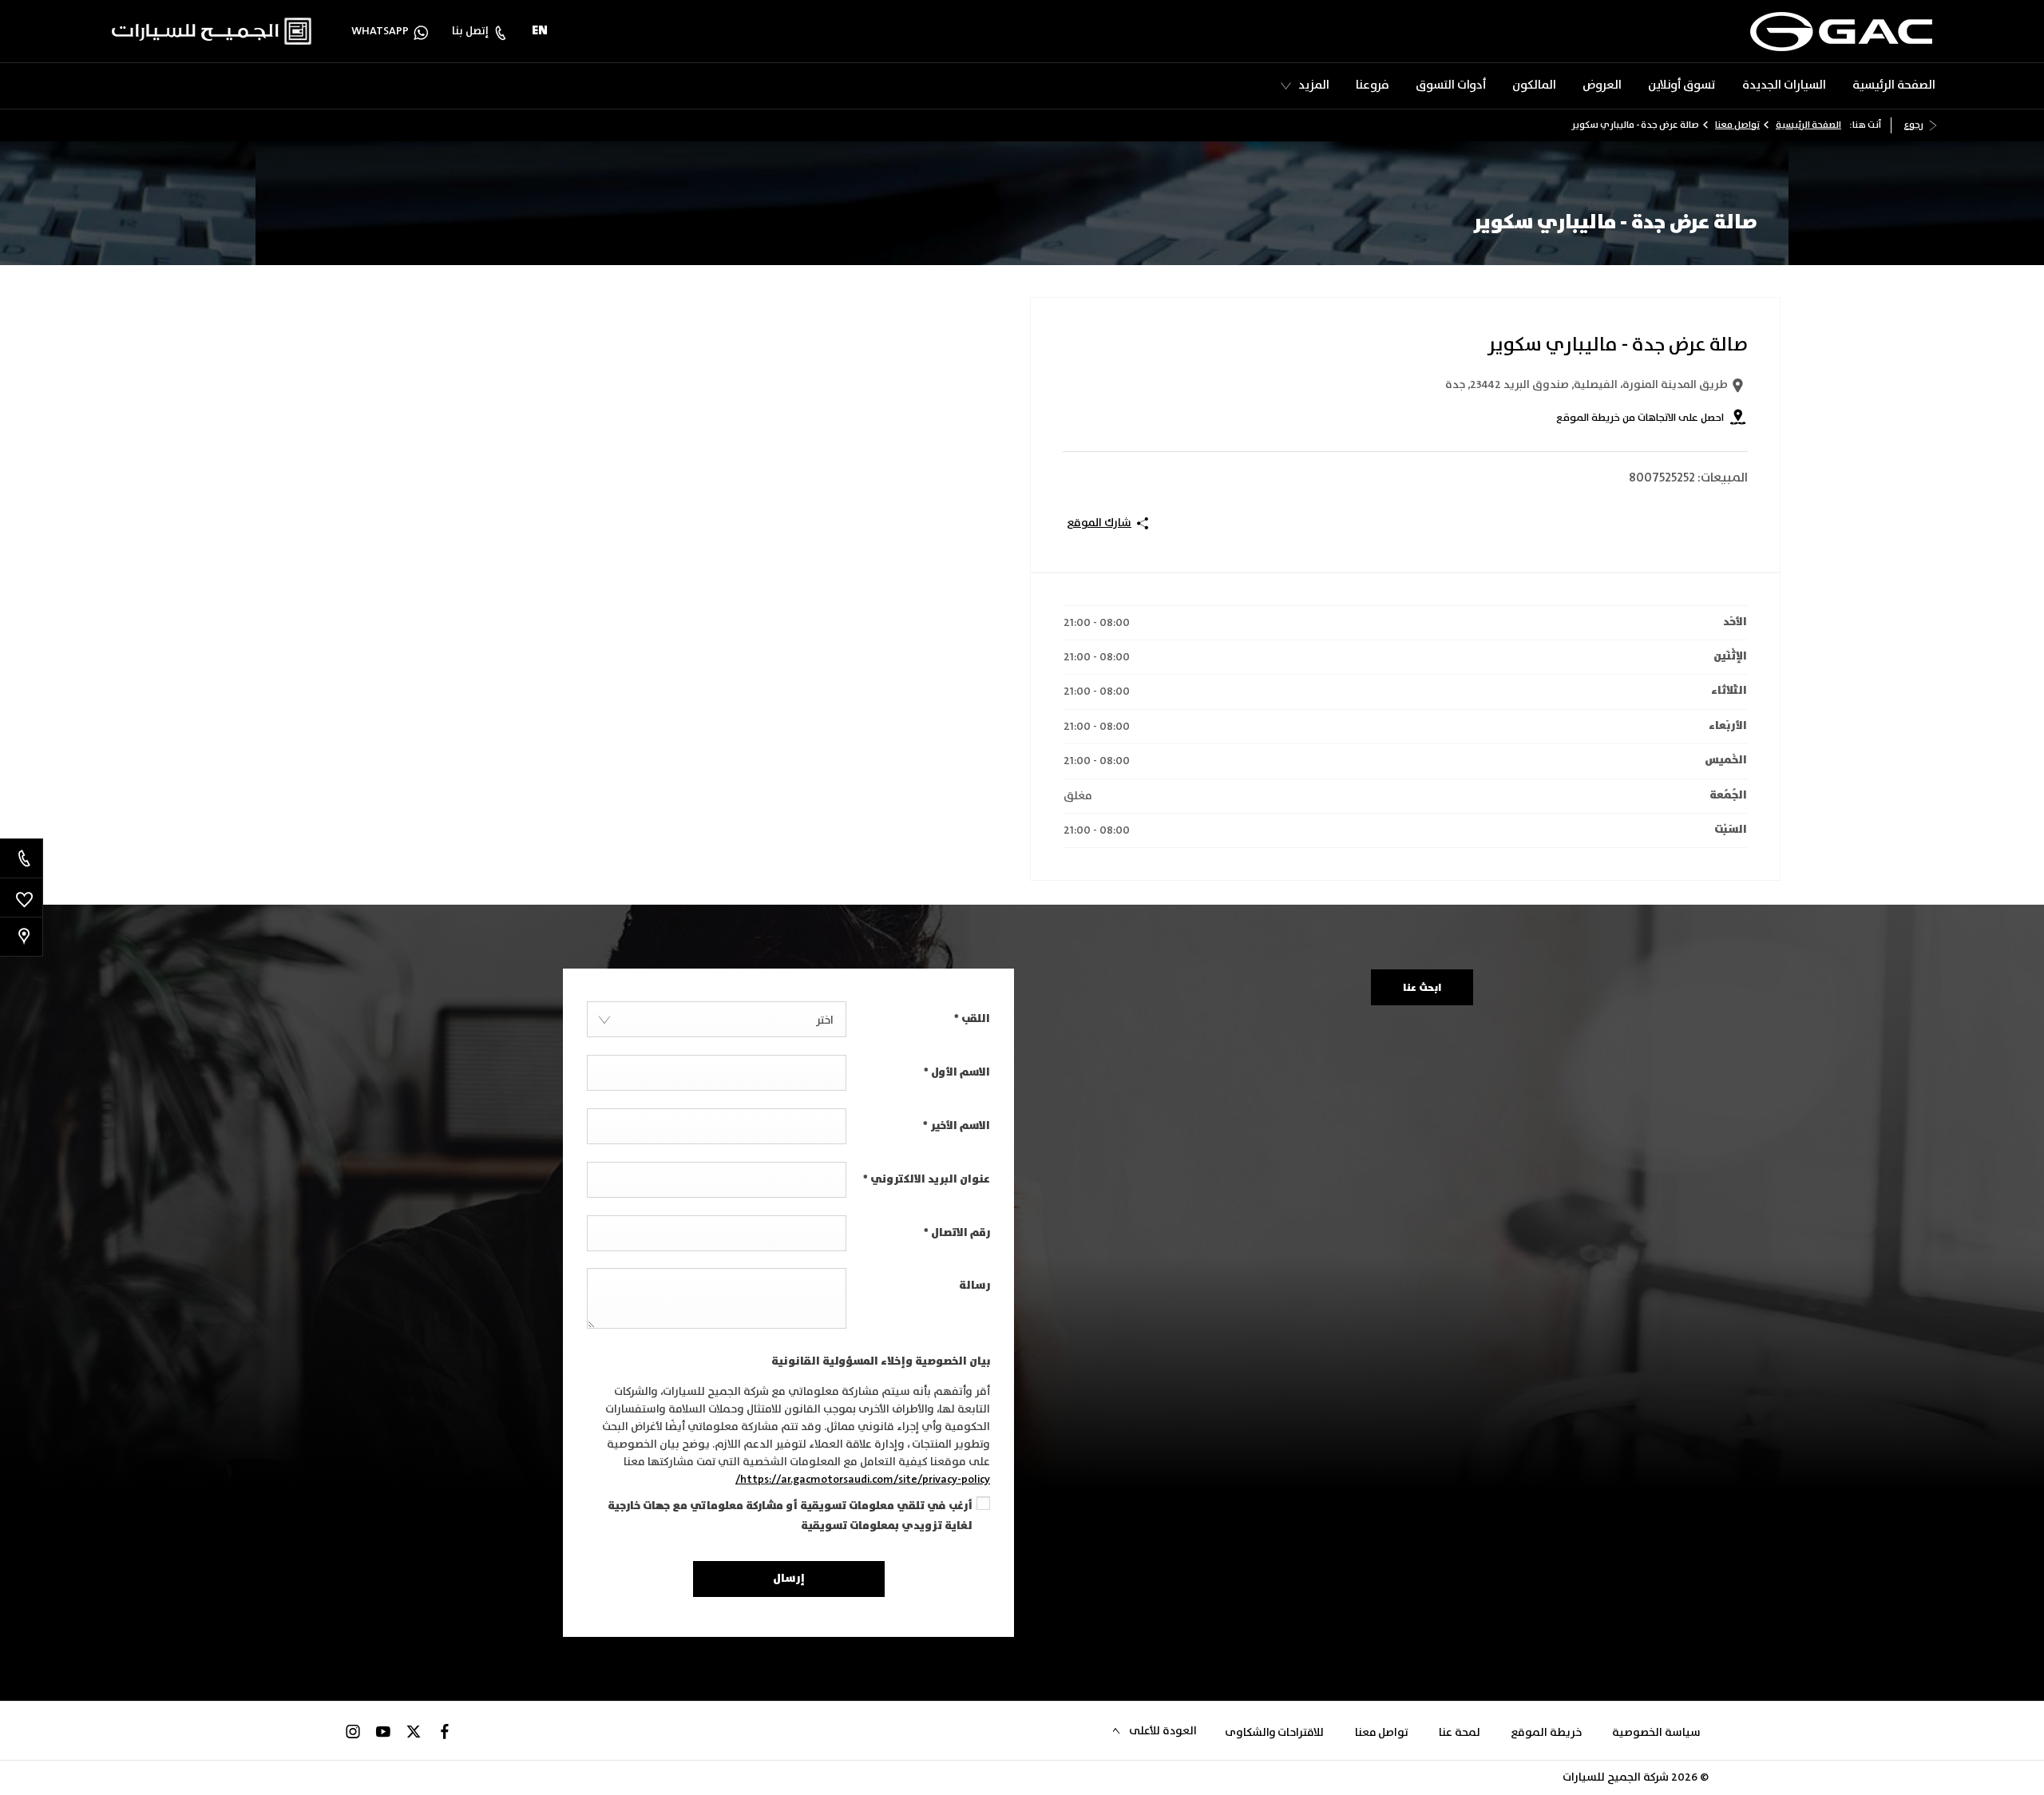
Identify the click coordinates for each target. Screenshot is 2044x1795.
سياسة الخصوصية (1656, 1733)
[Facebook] (445, 1731)
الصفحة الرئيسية (1808, 125)
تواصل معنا (1737, 125)
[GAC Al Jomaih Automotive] (1841, 32)
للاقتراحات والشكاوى (1275, 1733)
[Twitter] (414, 1731)
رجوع (1913, 125)
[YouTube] (383, 1731)
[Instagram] (353, 1731)
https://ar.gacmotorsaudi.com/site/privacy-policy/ (863, 1480)
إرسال (789, 1579)
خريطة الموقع (1546, 1733)
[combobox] (717, 1019)
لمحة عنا (1460, 1733)
